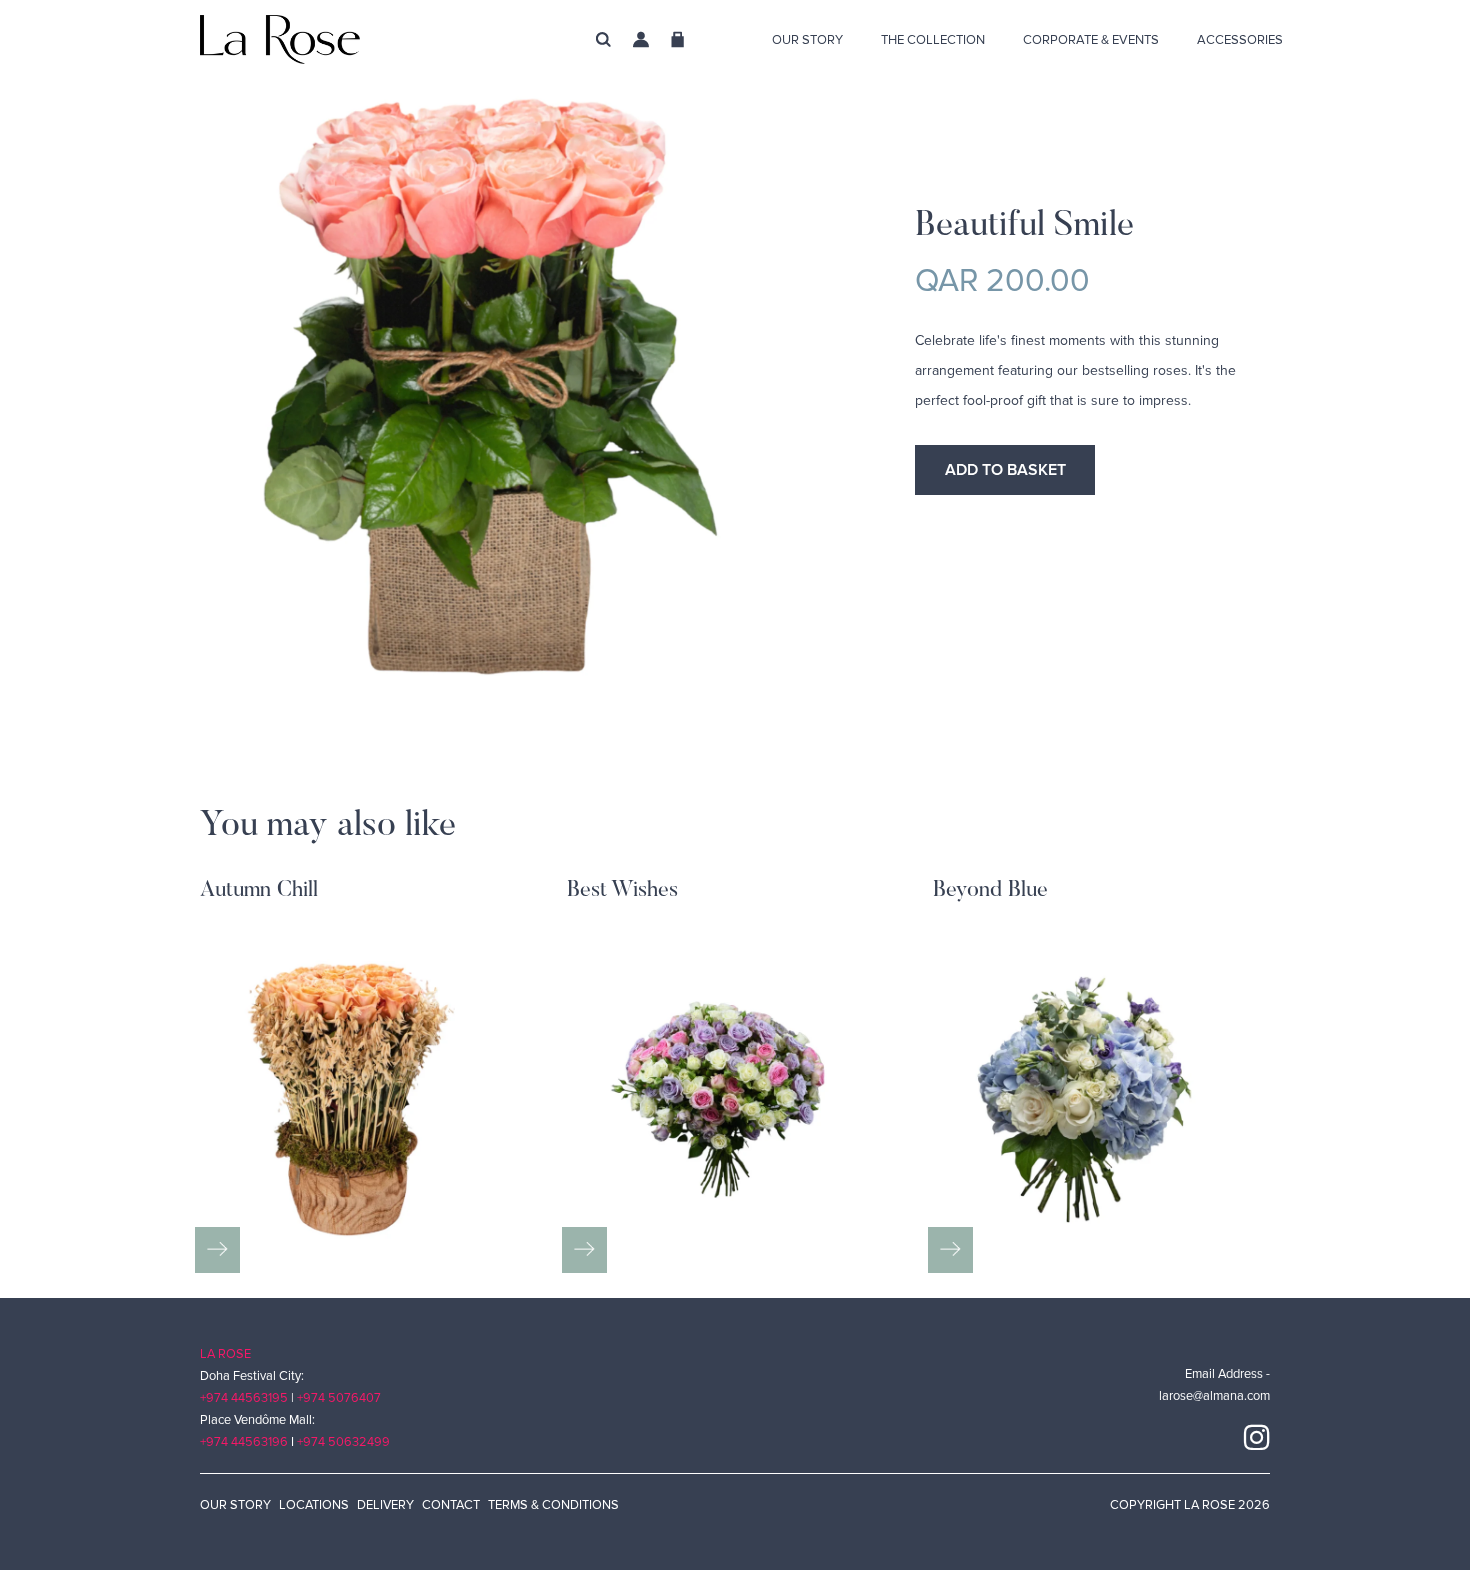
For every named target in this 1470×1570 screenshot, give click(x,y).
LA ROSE (225, 1354)
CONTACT (451, 1505)
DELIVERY (385, 1505)
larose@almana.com (1214, 1396)
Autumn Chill (259, 891)
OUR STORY (235, 1505)
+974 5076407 (339, 1398)
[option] (527, 495)
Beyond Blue (990, 891)
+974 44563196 (244, 1442)
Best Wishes (622, 891)
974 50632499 (346, 1442)
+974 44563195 (244, 1398)
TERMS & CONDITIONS (553, 1505)
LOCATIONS (314, 1505)
